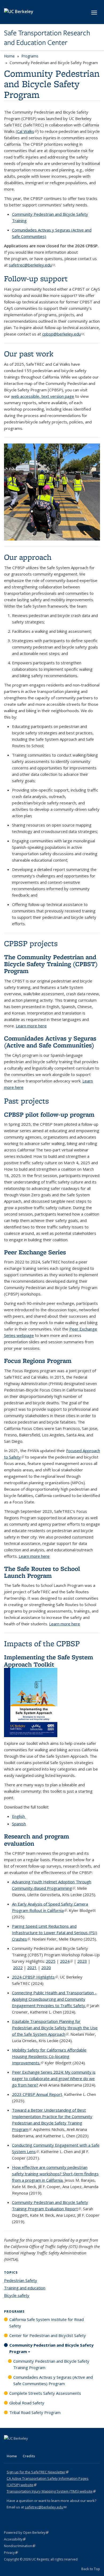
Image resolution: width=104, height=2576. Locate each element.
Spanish (19, 1824)
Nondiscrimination (20, 2546)
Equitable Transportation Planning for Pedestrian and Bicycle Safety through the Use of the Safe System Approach (55, 2028)
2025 (51, 1961)
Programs (30, 56)
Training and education (25, 2288)
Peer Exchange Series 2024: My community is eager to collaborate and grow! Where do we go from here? (54, 2078)
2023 (82, 1961)
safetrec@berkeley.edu (32, 265)
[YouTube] (30, 2447)
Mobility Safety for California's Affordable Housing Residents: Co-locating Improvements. (49, 2056)
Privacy (11, 2553)
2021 (32, 1968)
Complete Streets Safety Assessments (45, 2393)
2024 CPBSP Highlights (35, 1977)
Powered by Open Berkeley (26, 2533)
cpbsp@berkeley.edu (63, 334)
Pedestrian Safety (21, 2280)
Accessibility (15, 2539)
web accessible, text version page (43, 396)
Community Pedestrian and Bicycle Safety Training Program (51, 2364)
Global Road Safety (27, 2403)
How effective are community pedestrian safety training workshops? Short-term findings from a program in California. (55, 2174)
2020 (46, 1968)
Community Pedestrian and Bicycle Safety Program (51, 2348)
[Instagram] (40, 2447)
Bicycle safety (17, 2295)
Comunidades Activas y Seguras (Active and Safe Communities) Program (53, 2380)
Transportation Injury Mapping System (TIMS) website (51, 2491)
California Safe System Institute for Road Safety (47, 2323)
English (19, 1816)
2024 (66, 1961)
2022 (18, 1968)
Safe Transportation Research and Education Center (47, 38)
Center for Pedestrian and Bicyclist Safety (48, 2335)
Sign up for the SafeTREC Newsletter (38, 2472)
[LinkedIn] (19, 2447)
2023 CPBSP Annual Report (37, 2094)
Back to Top (91, 2569)
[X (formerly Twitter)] (9, 2447)
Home (9, 56)
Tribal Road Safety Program (35, 2412)
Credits (29, 2456)
